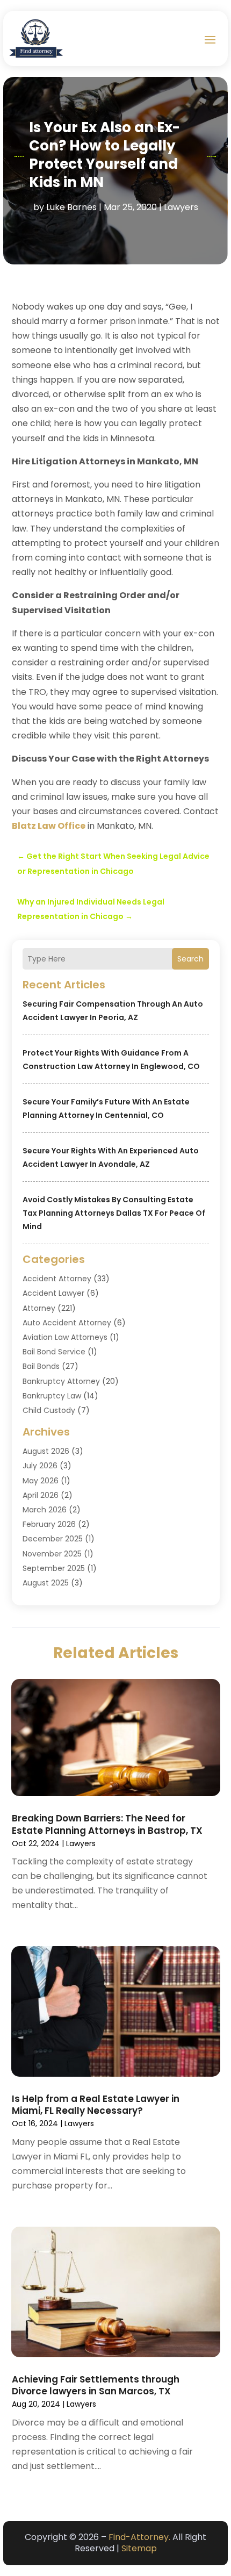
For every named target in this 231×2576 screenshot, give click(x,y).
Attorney (39, 1308)
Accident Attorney (57, 1279)
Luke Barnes (71, 207)
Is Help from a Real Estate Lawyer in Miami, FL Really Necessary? (96, 2105)
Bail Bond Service (54, 1352)
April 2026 (41, 1495)
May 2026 (41, 1481)
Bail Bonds (41, 1366)
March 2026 (45, 1510)
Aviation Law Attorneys (65, 1337)
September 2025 (54, 1568)
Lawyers (181, 207)
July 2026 (40, 1466)
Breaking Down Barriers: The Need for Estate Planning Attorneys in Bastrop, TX (107, 1824)
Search (190, 959)
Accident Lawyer (53, 1293)
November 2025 (52, 1554)
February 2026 (49, 1524)
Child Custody (49, 1410)
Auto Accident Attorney (67, 1323)
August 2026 (46, 1451)
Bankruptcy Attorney (61, 1381)
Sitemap (139, 2548)
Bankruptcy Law (52, 1396)
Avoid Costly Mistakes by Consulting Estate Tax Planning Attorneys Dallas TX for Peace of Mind (114, 1213)
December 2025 (53, 1539)
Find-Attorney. (139, 2537)
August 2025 (46, 1583)
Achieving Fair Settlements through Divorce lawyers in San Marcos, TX (96, 2385)
